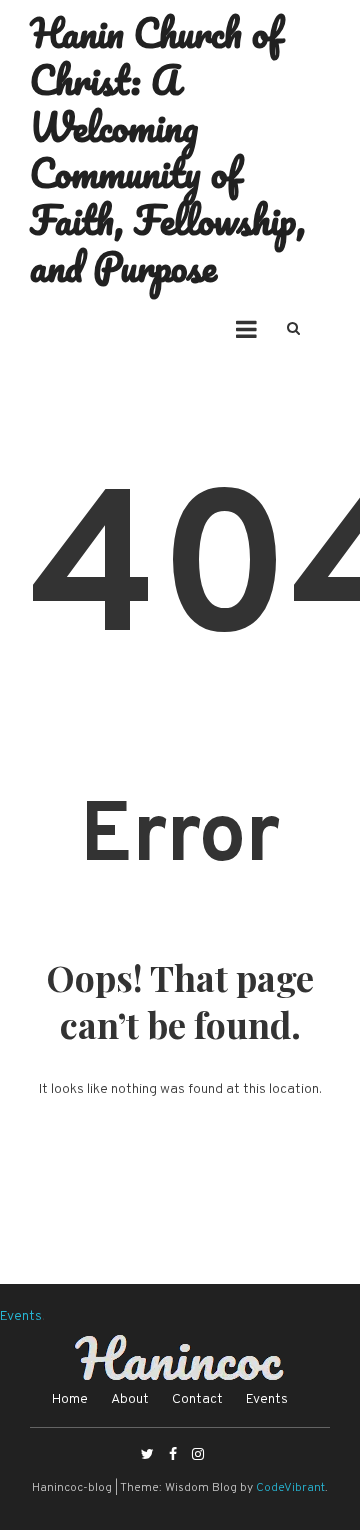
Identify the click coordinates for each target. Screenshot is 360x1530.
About (130, 1399)
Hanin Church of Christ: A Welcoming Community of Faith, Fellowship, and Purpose (168, 149)
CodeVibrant (290, 1488)
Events (21, 1316)
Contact (197, 1399)
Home (70, 1399)
